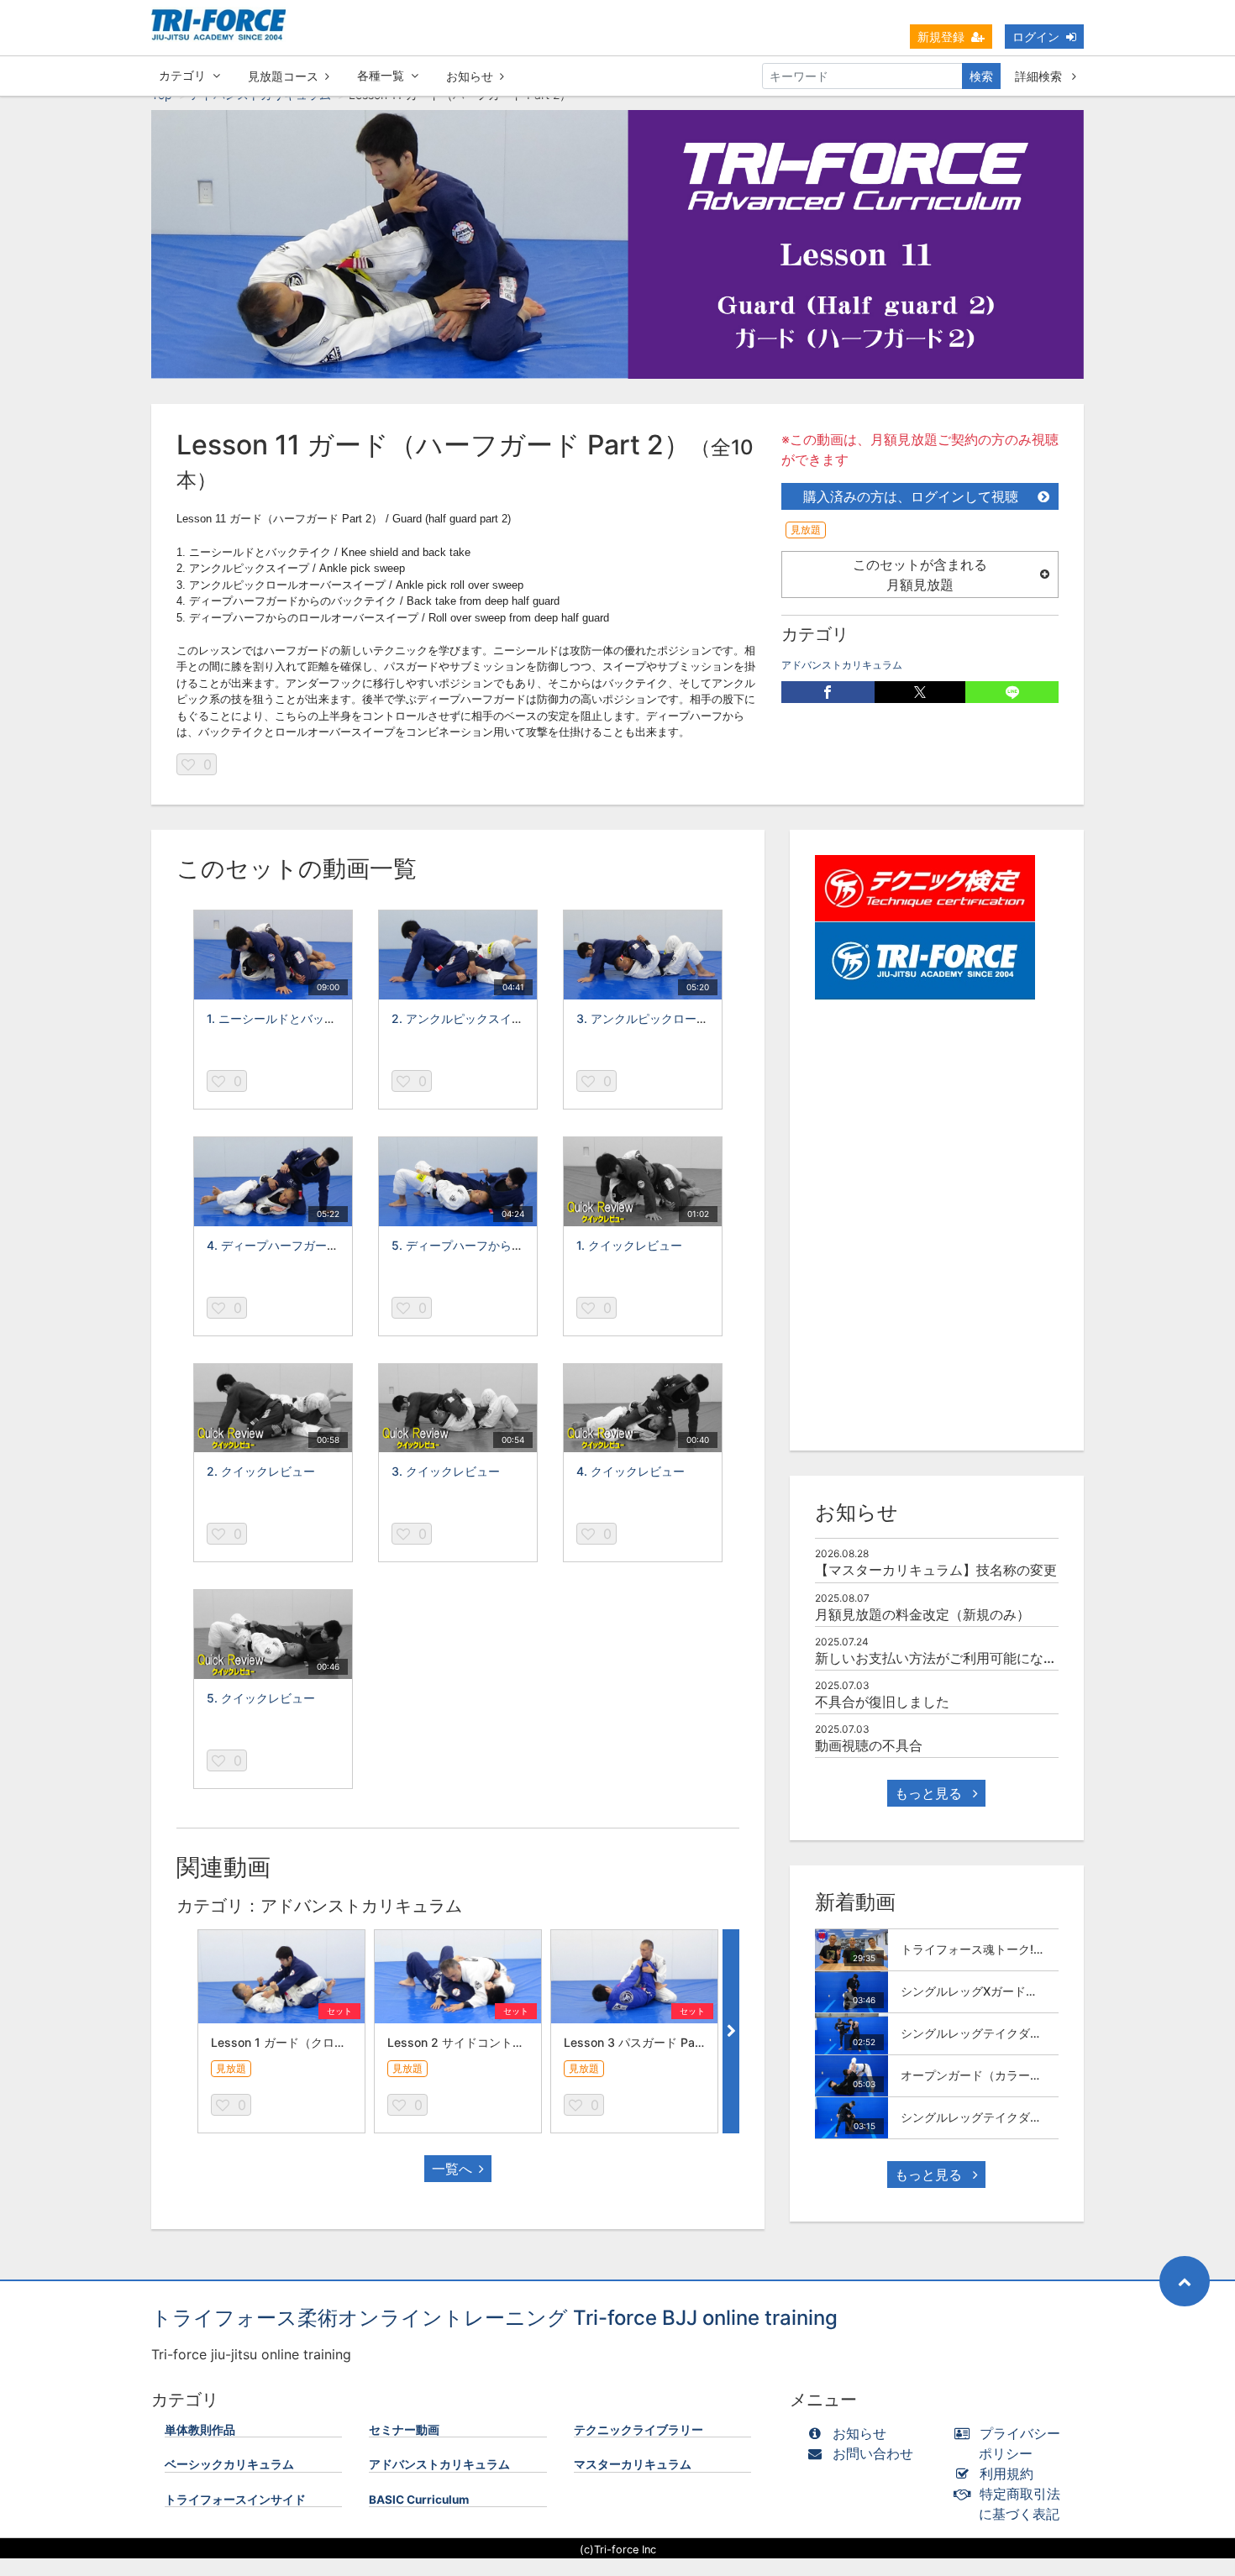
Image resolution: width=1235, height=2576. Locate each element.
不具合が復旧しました (882, 1702)
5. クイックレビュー (261, 1698)
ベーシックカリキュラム (229, 2464)
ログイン (1036, 37)
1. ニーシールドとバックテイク (289, 1018)
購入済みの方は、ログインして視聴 (911, 496)
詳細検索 (1040, 76)
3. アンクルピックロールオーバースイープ (689, 1018)
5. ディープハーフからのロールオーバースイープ (522, 1245)
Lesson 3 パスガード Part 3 (639, 2042)
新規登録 (941, 37)
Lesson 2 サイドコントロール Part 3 (486, 2042)
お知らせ (470, 76)
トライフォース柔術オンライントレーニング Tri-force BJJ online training (494, 2318)
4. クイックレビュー (631, 1471)
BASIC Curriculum (419, 2500)
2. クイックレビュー (261, 1471)
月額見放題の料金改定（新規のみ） (922, 1614)
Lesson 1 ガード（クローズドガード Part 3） (332, 2042)
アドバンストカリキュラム (842, 665)
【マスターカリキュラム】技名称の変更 (936, 1570)
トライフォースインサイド (235, 2500)
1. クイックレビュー (629, 1245)
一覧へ (452, 2169)
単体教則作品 (200, 2430)
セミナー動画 (404, 2430)
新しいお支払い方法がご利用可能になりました (956, 1658)
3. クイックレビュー (446, 1471)
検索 (981, 76)
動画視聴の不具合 (869, 1745)
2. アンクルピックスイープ (463, 1018)
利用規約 (1006, 2474)
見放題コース (283, 76)
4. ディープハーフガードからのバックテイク (326, 1245)
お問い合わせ (873, 2453)
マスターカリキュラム (633, 2464)
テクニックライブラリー (639, 2430)
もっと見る (930, 1793)
